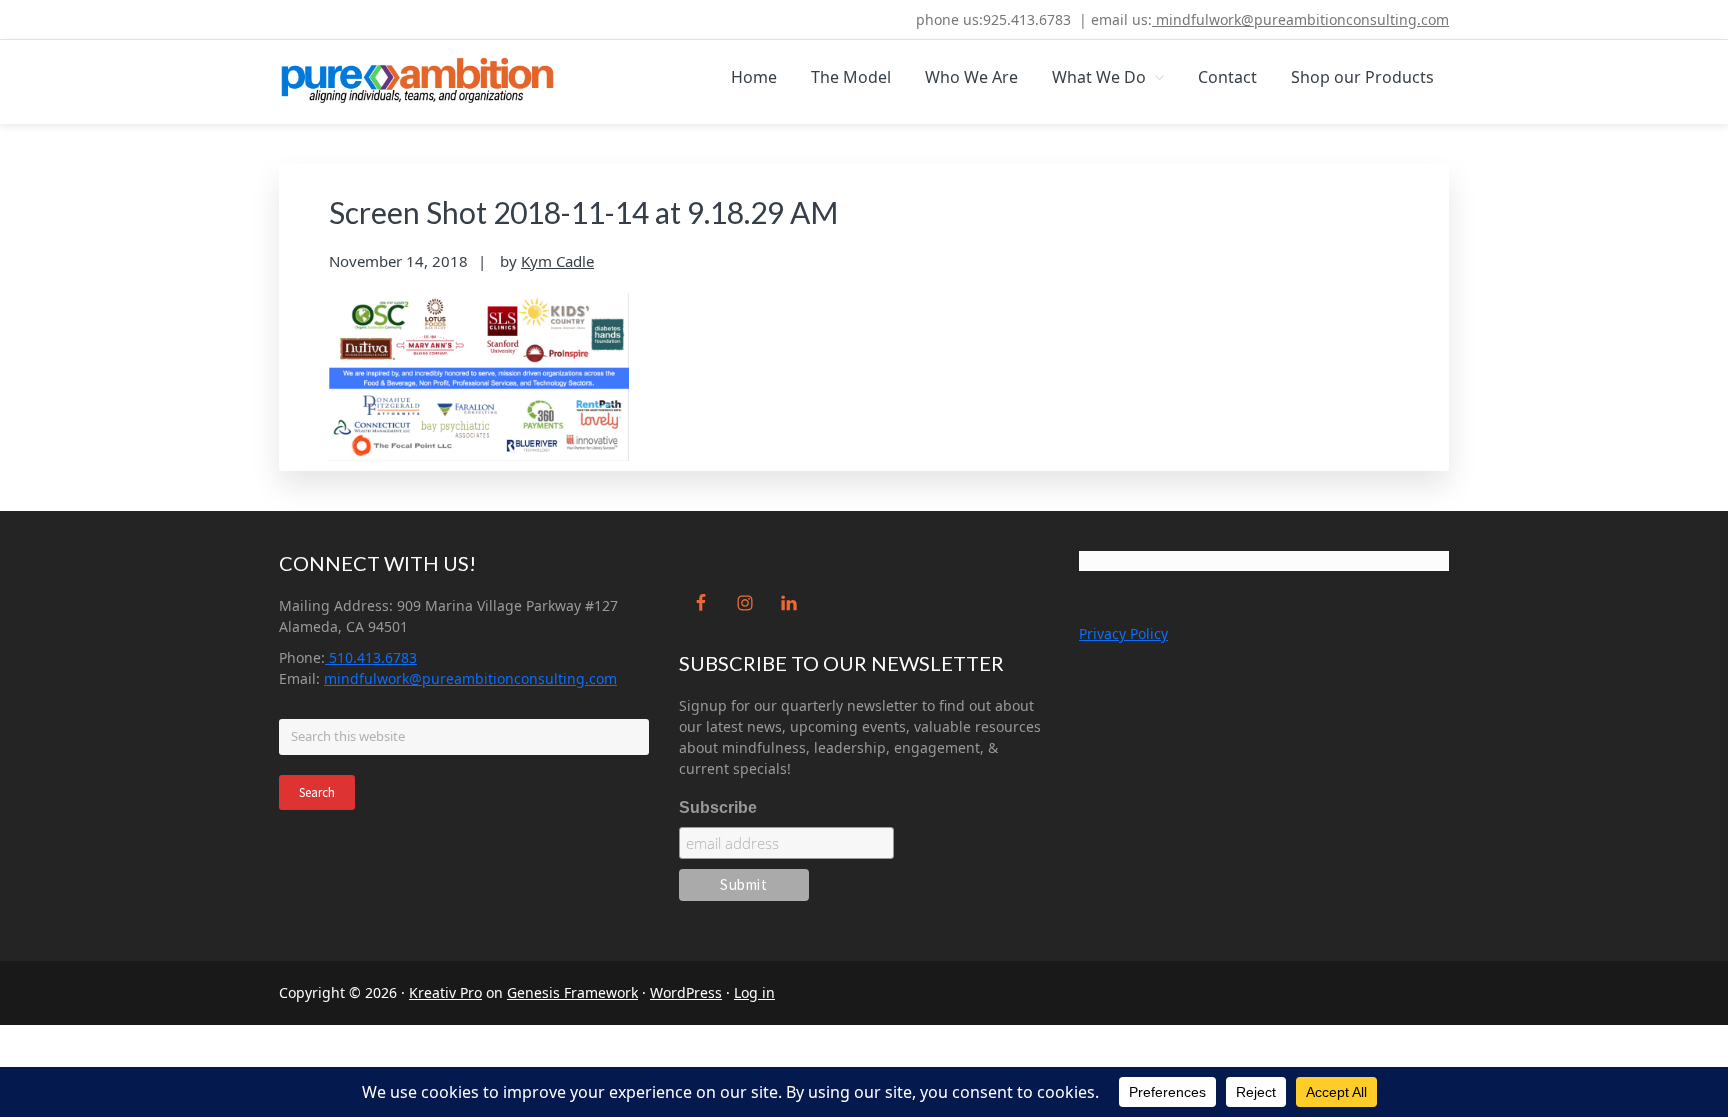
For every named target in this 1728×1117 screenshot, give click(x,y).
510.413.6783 (371, 657)
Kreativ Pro (445, 992)
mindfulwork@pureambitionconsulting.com (1300, 19)
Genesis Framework (572, 992)
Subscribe (718, 807)
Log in (754, 992)
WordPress (686, 992)
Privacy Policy (1123, 633)
